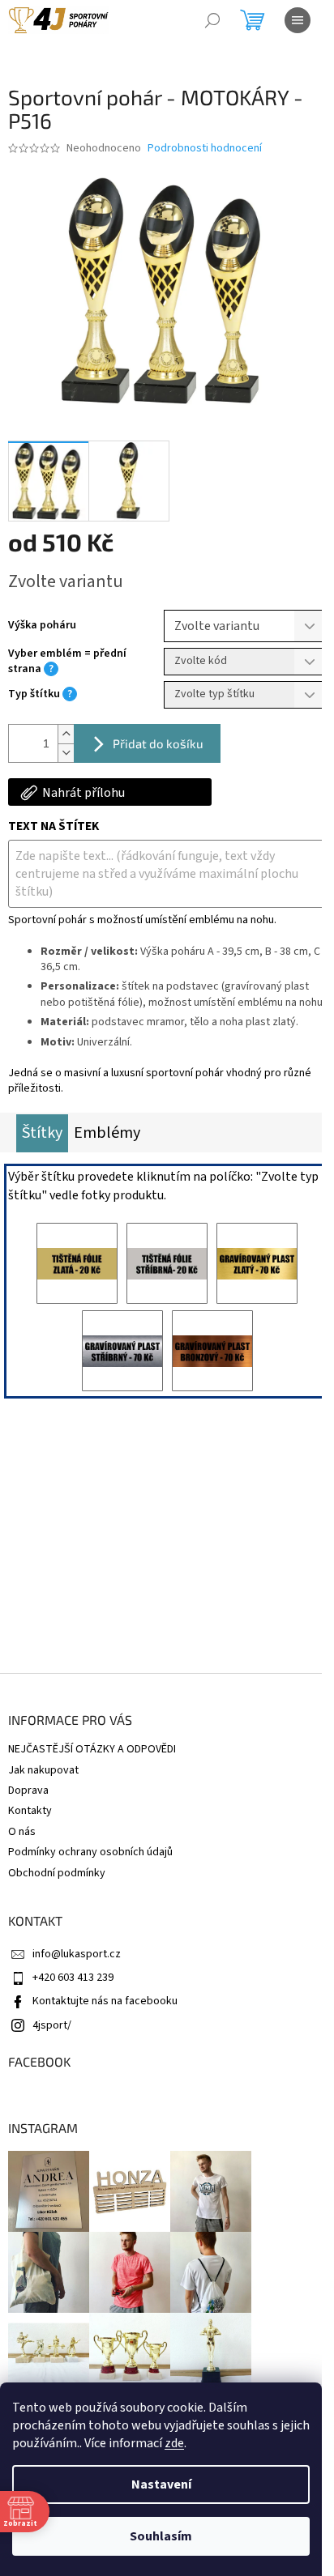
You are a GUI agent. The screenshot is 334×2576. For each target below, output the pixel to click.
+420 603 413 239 (73, 1978)
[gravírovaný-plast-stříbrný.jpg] (122, 1351)
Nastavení (161, 2484)
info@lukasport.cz (77, 1954)
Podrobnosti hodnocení (205, 149)
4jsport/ (52, 2025)
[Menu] (298, 20)
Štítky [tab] (42, 1133)
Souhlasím (161, 2536)
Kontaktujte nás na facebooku (105, 2001)
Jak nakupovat (43, 1770)
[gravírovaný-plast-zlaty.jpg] (257, 1263)
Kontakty (30, 1811)
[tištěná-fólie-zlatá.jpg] (77, 1263)
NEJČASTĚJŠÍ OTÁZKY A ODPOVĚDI (92, 1749)
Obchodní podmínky (57, 1873)
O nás (22, 1832)
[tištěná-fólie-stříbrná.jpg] (167, 1263)
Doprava (28, 1790)
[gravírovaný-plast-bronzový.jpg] (212, 1351)
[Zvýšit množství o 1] (66, 734)
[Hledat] (212, 20)
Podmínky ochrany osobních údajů (90, 1852)
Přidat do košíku (158, 743)
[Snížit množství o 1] (66, 753)
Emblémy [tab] (107, 1133)
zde (174, 2443)
